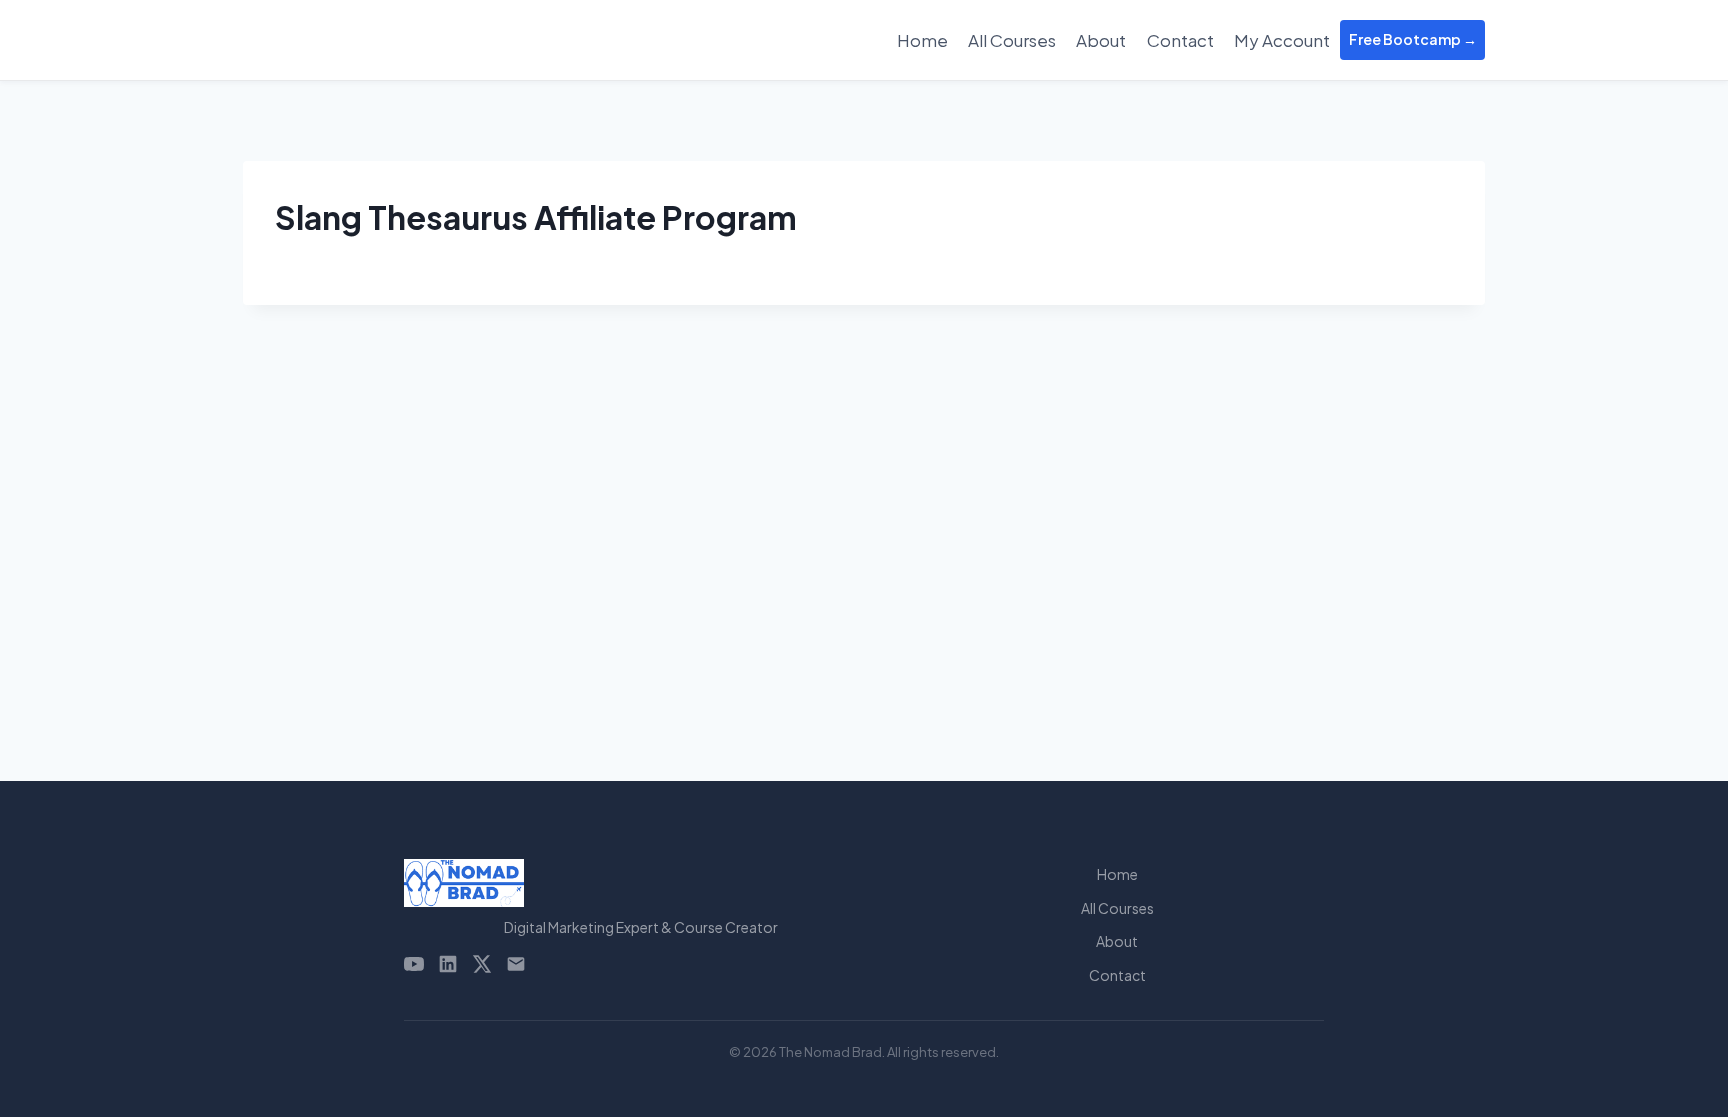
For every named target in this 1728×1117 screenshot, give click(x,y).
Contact (1180, 40)
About (1101, 40)
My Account (1282, 40)
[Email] (516, 964)
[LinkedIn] (448, 964)
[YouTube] (414, 964)
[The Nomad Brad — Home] (641, 883)
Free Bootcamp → (1413, 39)
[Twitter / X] (482, 964)
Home (922, 40)
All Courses (1012, 40)
